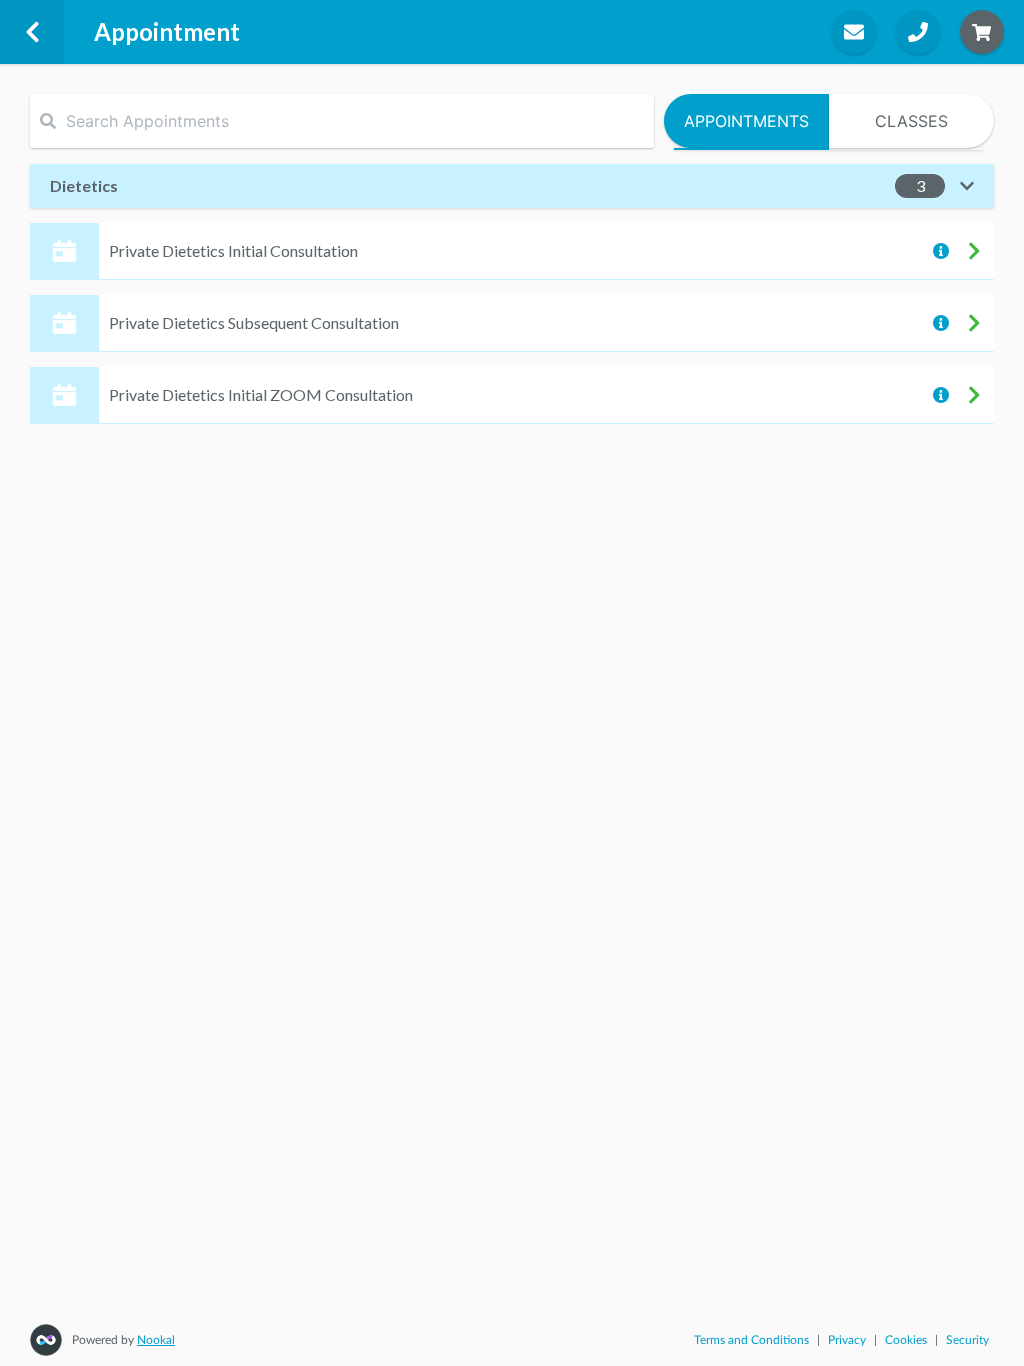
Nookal (156, 1340)
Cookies (906, 1340)
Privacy (847, 1340)
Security (967, 1340)
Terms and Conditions (751, 1340)
